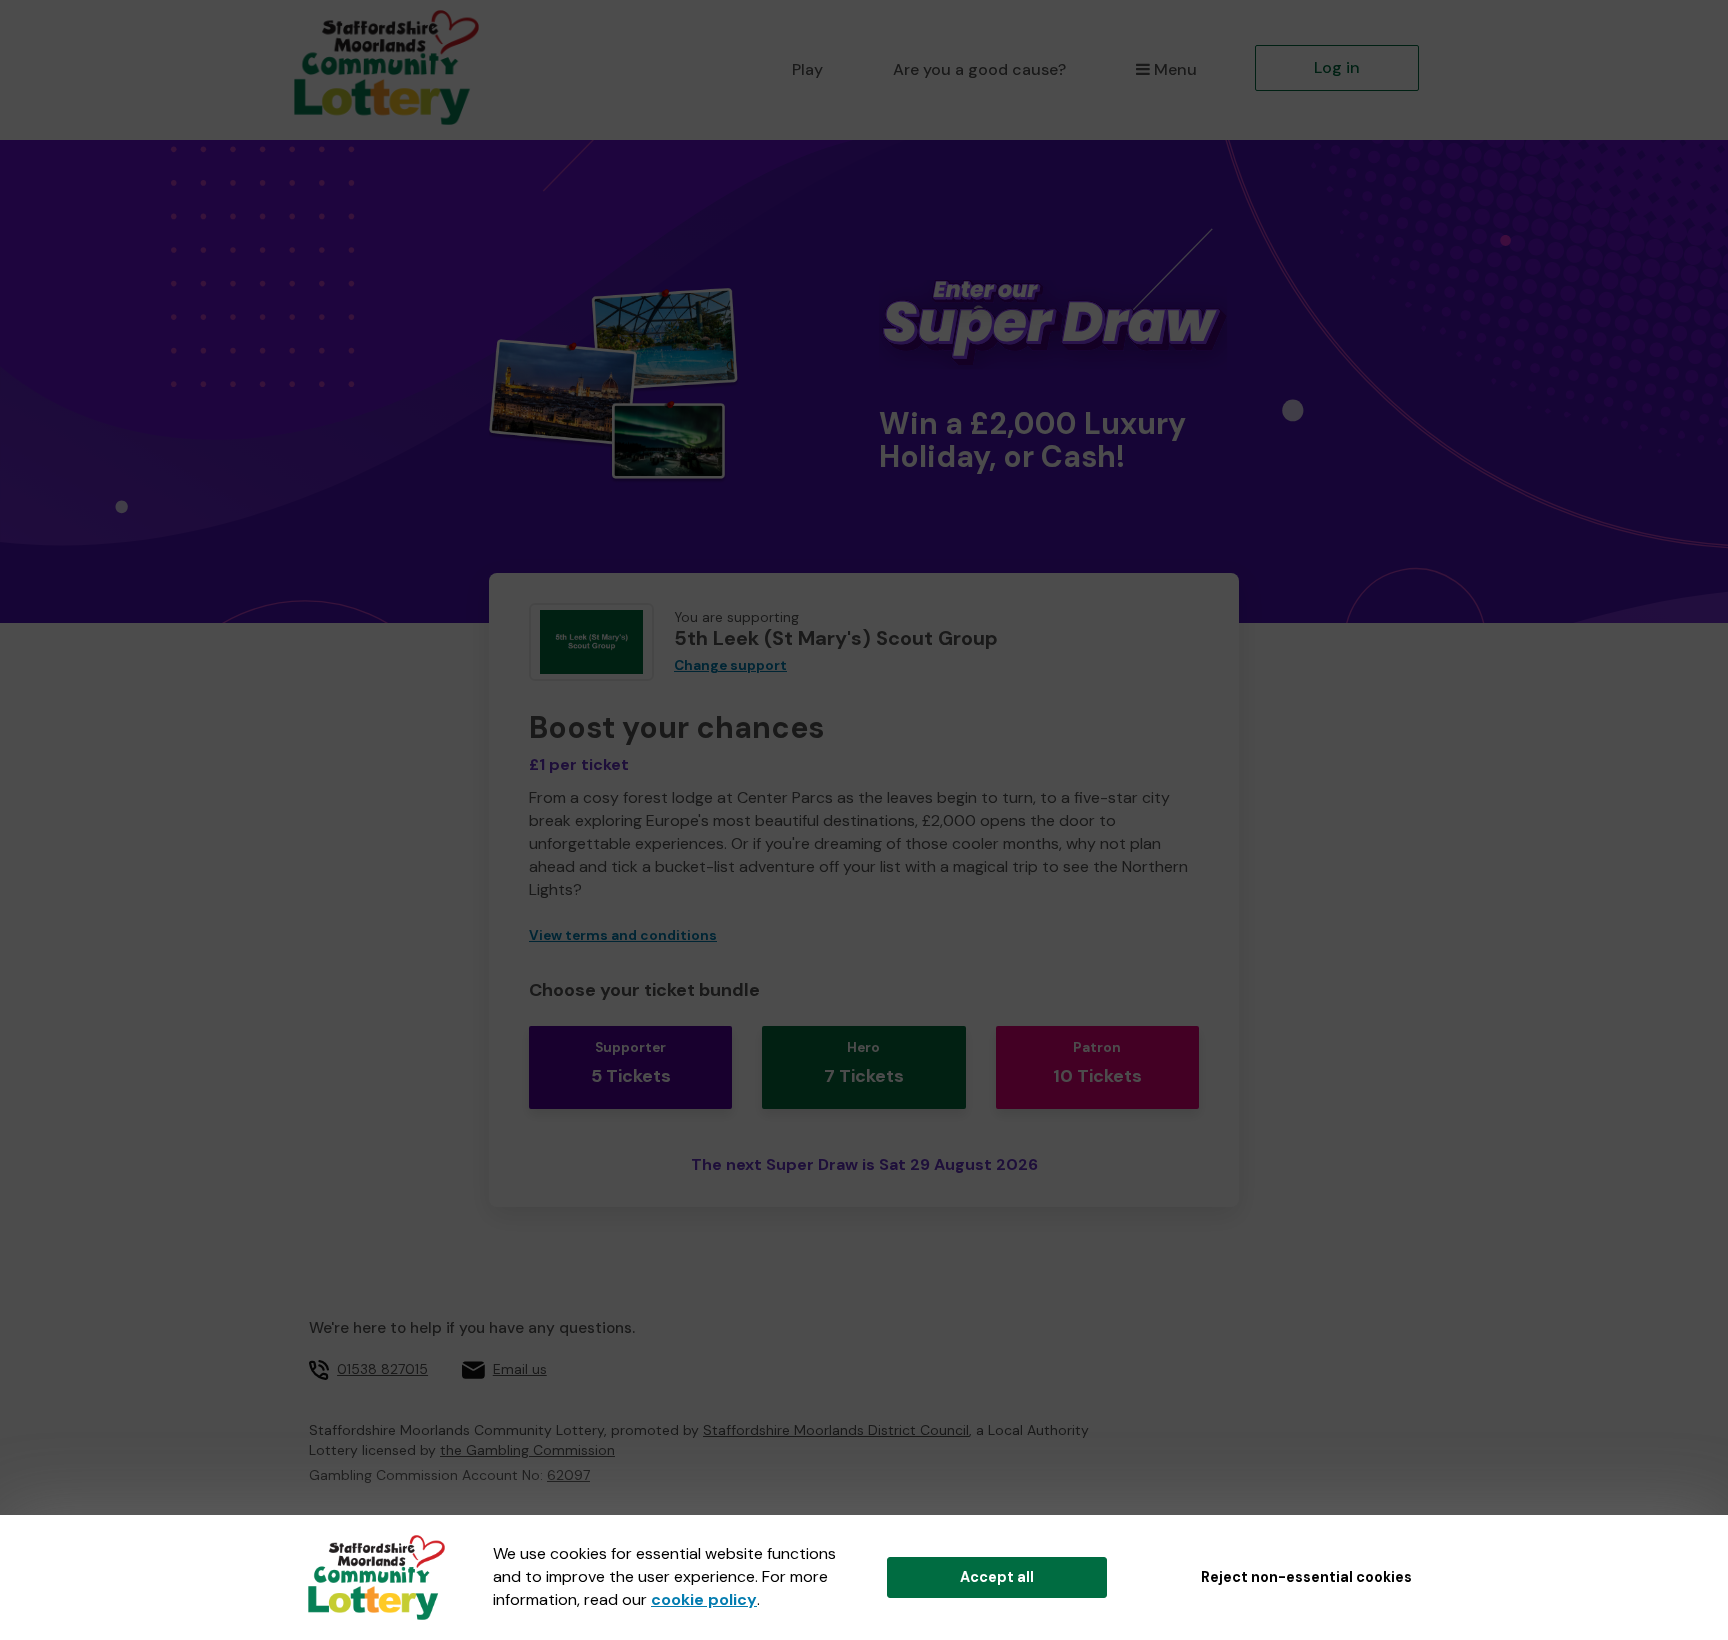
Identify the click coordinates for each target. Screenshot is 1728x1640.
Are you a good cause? (979, 69)
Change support (730, 665)
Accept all (997, 1577)
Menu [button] (1175, 69)
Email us (520, 1369)
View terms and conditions (623, 935)
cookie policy (704, 1599)
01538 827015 (382, 1369)
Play (807, 69)
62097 (568, 1475)
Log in (1337, 67)
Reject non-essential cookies (1306, 1577)
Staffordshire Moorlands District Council (836, 1430)
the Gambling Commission (527, 1450)
